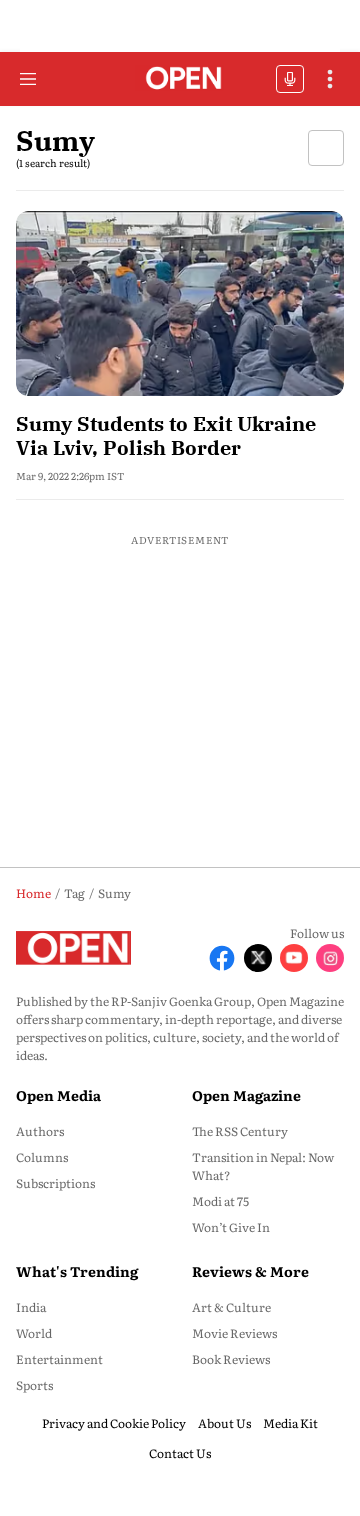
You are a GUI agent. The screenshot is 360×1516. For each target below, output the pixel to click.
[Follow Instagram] (330, 958)
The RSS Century (240, 1131)
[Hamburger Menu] (28, 79)
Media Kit (290, 1423)
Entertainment (59, 1359)
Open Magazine (246, 1095)
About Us (224, 1423)
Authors (40, 1131)
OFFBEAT (290, 79)
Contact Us (180, 1453)
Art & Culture (231, 1307)
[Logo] (180, 79)
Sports (34, 1385)
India (31, 1307)
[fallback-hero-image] (180, 303)
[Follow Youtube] (294, 958)
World (34, 1333)
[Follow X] (258, 958)
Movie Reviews (234, 1333)
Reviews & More (250, 1271)
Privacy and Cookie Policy (114, 1423)
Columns (42, 1157)
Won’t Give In (231, 1227)
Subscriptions (55, 1183)
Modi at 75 (220, 1201)
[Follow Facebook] (222, 958)
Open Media (58, 1095)
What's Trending (77, 1271)
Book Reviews (231, 1359)
